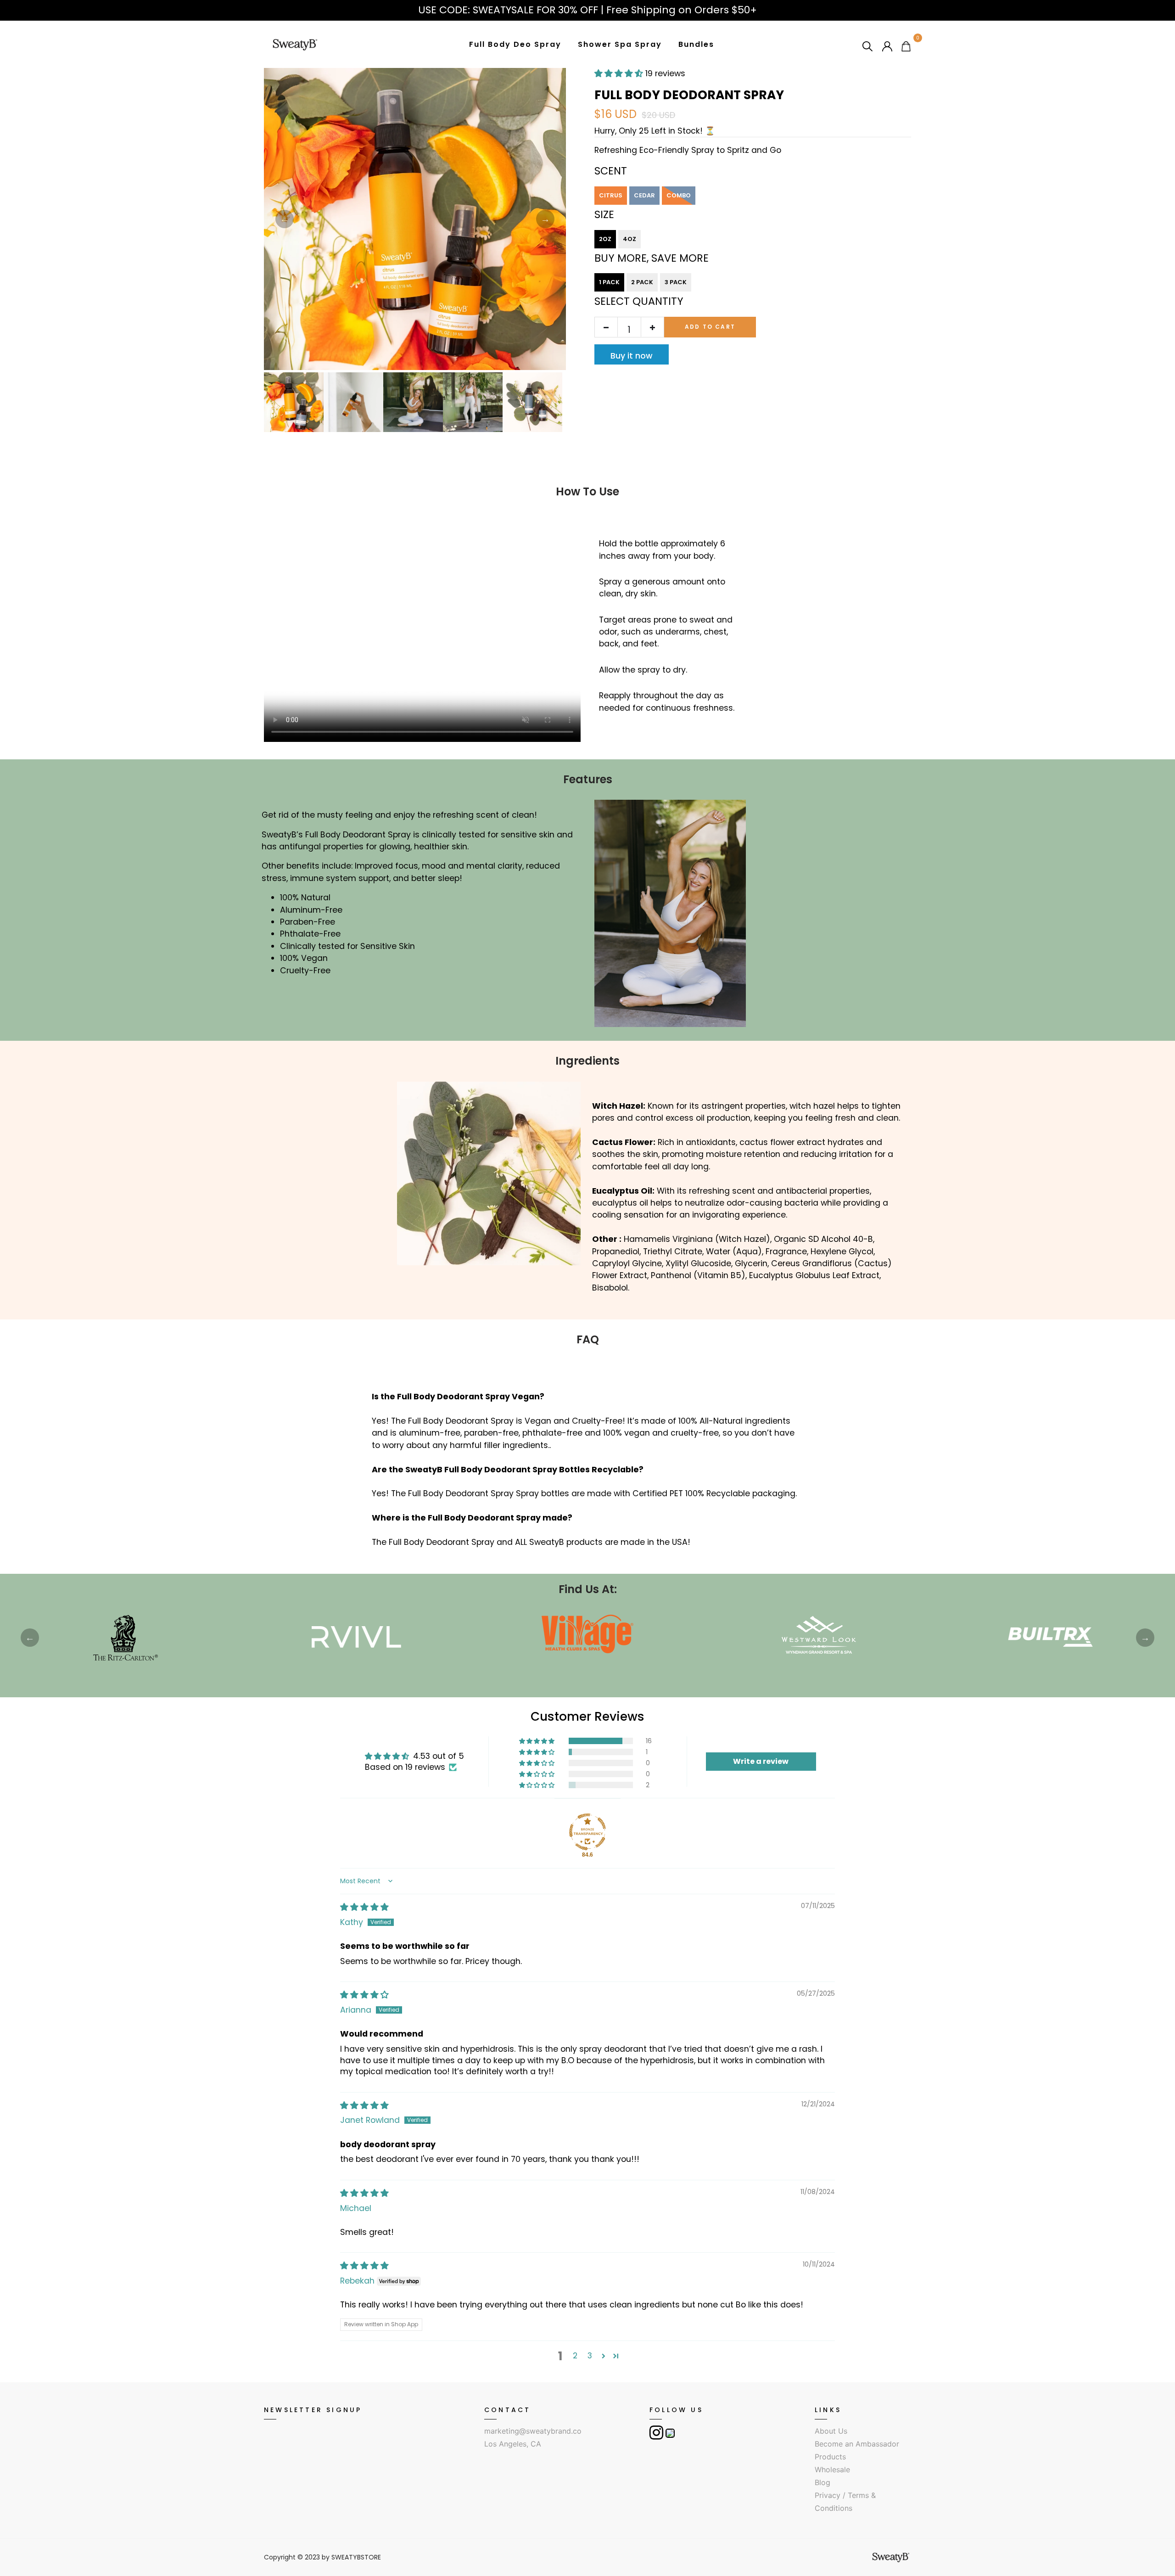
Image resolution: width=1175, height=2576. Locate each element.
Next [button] (545, 219)
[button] (537, 1741)
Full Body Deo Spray (515, 44)
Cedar (644, 195)
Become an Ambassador (857, 2444)
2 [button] (575, 2356)
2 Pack (642, 282)
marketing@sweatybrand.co (533, 2431)
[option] (415, 219)
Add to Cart (710, 327)
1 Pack (609, 282)
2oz (605, 239)
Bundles (696, 44)
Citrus (611, 195)
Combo (679, 195)
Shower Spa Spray (620, 44)
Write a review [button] (761, 1761)
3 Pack (676, 282)
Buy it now (632, 356)
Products (830, 2457)
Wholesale (832, 2469)
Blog (822, 2482)
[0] (906, 46)
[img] (364, 1907)
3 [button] (590, 2356)
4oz (629, 239)
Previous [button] (285, 219)
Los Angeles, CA (513, 2444)
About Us (831, 2431)
